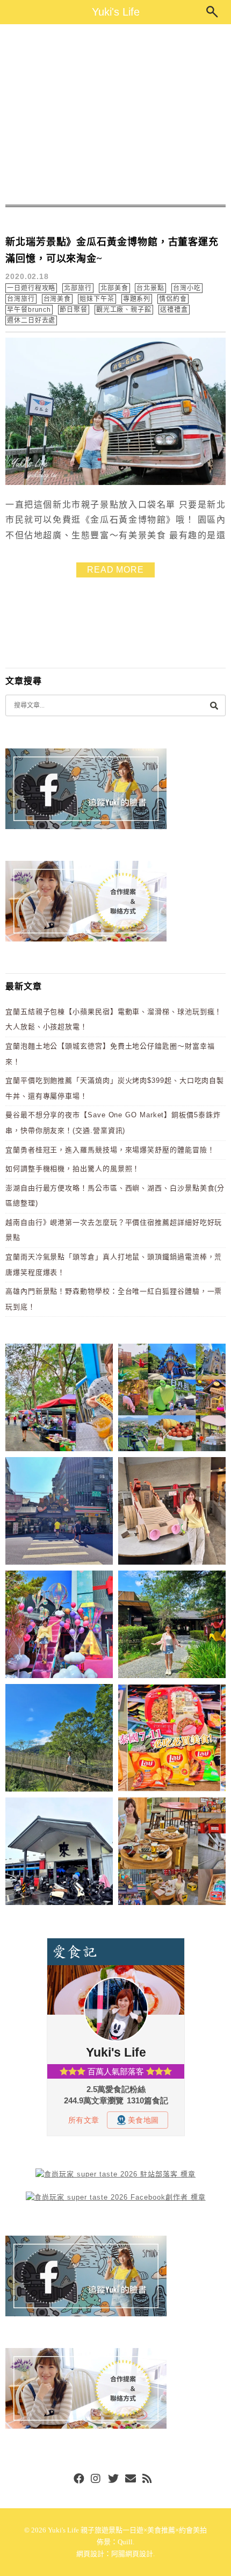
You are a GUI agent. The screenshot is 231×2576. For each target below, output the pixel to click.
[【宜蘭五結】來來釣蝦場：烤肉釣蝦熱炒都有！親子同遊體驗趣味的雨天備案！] (59, 1853)
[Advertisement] (115, 115)
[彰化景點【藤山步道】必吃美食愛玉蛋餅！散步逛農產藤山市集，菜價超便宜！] (59, 1399)
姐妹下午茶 (97, 299)
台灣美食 (57, 299)
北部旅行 (78, 288)
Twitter (113, 2479)
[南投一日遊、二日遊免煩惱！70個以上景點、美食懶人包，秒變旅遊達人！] (172, 1399)
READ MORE (115, 570)
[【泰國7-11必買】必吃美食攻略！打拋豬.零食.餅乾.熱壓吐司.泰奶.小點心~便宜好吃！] (172, 1740)
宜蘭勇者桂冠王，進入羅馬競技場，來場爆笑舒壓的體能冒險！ (110, 1150)
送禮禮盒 (174, 310)
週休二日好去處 (31, 320)
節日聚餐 (74, 310)
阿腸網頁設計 (132, 2554)
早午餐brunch (29, 310)
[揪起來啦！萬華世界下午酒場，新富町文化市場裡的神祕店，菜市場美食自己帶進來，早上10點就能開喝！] (172, 1853)
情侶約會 (173, 299)
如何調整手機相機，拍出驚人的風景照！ (73, 1169)
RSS (148, 2479)
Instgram (96, 2479)
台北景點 (150, 288)
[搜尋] (214, 705)
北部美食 (114, 288)
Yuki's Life (116, 12)
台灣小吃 (187, 288)
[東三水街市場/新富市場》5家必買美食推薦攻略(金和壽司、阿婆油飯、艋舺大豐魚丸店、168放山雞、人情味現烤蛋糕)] (59, 1513)
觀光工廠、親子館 (124, 310)
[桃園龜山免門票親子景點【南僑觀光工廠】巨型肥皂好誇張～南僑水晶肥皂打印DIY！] (172, 1513)
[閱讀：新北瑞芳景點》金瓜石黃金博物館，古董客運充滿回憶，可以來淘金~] (115, 483)
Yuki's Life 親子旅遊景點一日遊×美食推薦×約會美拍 (127, 2530)
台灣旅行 (21, 299)
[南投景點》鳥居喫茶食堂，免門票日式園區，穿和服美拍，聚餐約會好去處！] (172, 1626)
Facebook (79, 2479)
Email (131, 2479)
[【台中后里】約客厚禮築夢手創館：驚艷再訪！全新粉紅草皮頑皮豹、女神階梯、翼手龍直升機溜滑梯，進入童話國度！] (59, 1626)
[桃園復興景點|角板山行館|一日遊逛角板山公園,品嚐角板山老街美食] (59, 1740)
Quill (125, 2542)
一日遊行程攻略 (31, 288)
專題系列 (137, 299)
